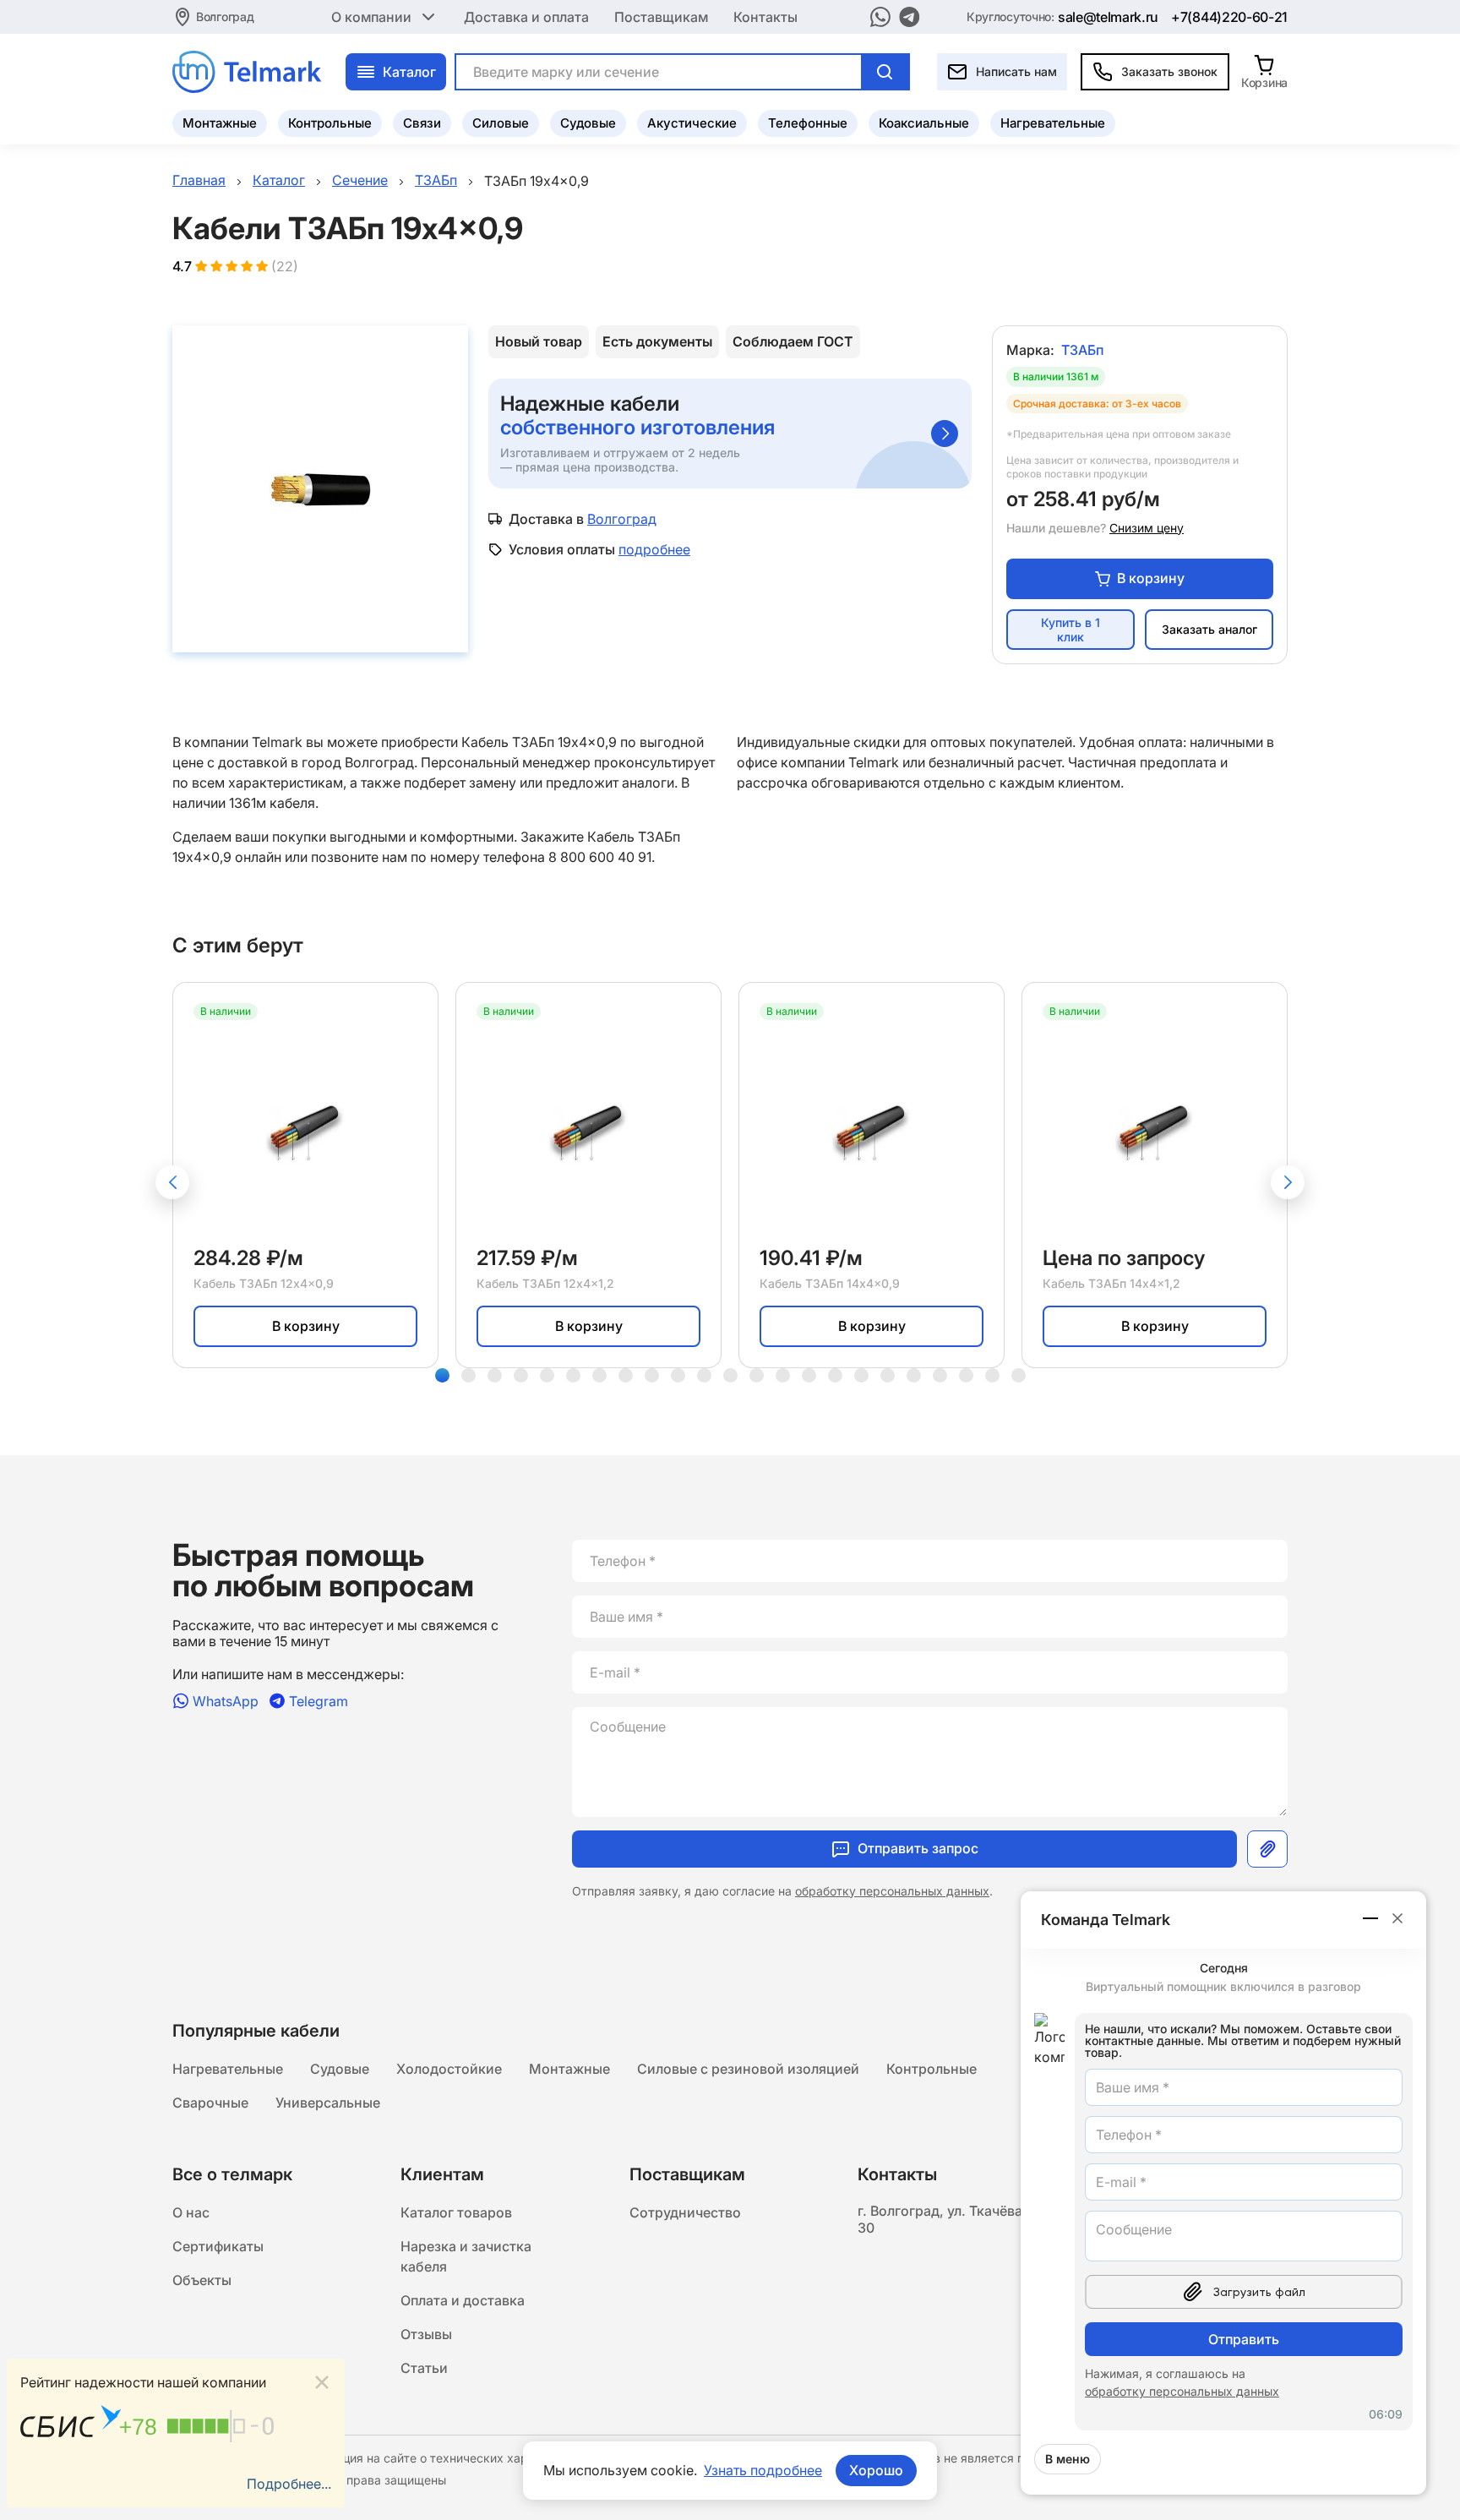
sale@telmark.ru (1108, 17)
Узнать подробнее (763, 2470)
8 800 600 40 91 (600, 857)
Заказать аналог (1209, 629)
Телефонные (808, 123)
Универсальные (328, 2103)
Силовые (501, 123)
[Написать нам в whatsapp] (880, 17)
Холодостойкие (449, 2069)
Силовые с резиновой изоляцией (748, 2069)
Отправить (1244, 2339)
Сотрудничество (685, 2212)
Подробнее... (289, 2484)
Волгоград (225, 16)
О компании (371, 17)
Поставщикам (661, 17)
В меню (1068, 2459)
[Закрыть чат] (1397, 1918)
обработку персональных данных (892, 1891)
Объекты (202, 2280)
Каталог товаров (456, 2212)
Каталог (409, 72)
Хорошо (876, 2470)
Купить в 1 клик (1070, 630)
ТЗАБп (1082, 350)
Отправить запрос (918, 1848)
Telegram (319, 1701)
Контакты (765, 17)
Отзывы (426, 2334)
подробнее (654, 549)
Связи (422, 123)
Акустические (692, 123)
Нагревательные (1053, 123)
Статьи (424, 2368)
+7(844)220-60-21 (1229, 17)
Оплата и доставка (463, 2300)
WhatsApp (226, 1701)
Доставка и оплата (526, 17)
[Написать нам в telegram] (910, 17)
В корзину (1151, 578)
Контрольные (330, 123)
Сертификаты (218, 2246)
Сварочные (210, 2103)
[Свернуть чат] (1371, 1918)
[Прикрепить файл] (1267, 1849)
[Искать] (885, 72)
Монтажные (220, 123)
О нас (191, 2212)
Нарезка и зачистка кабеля (466, 2256)
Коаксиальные (924, 123)
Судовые (588, 123)
